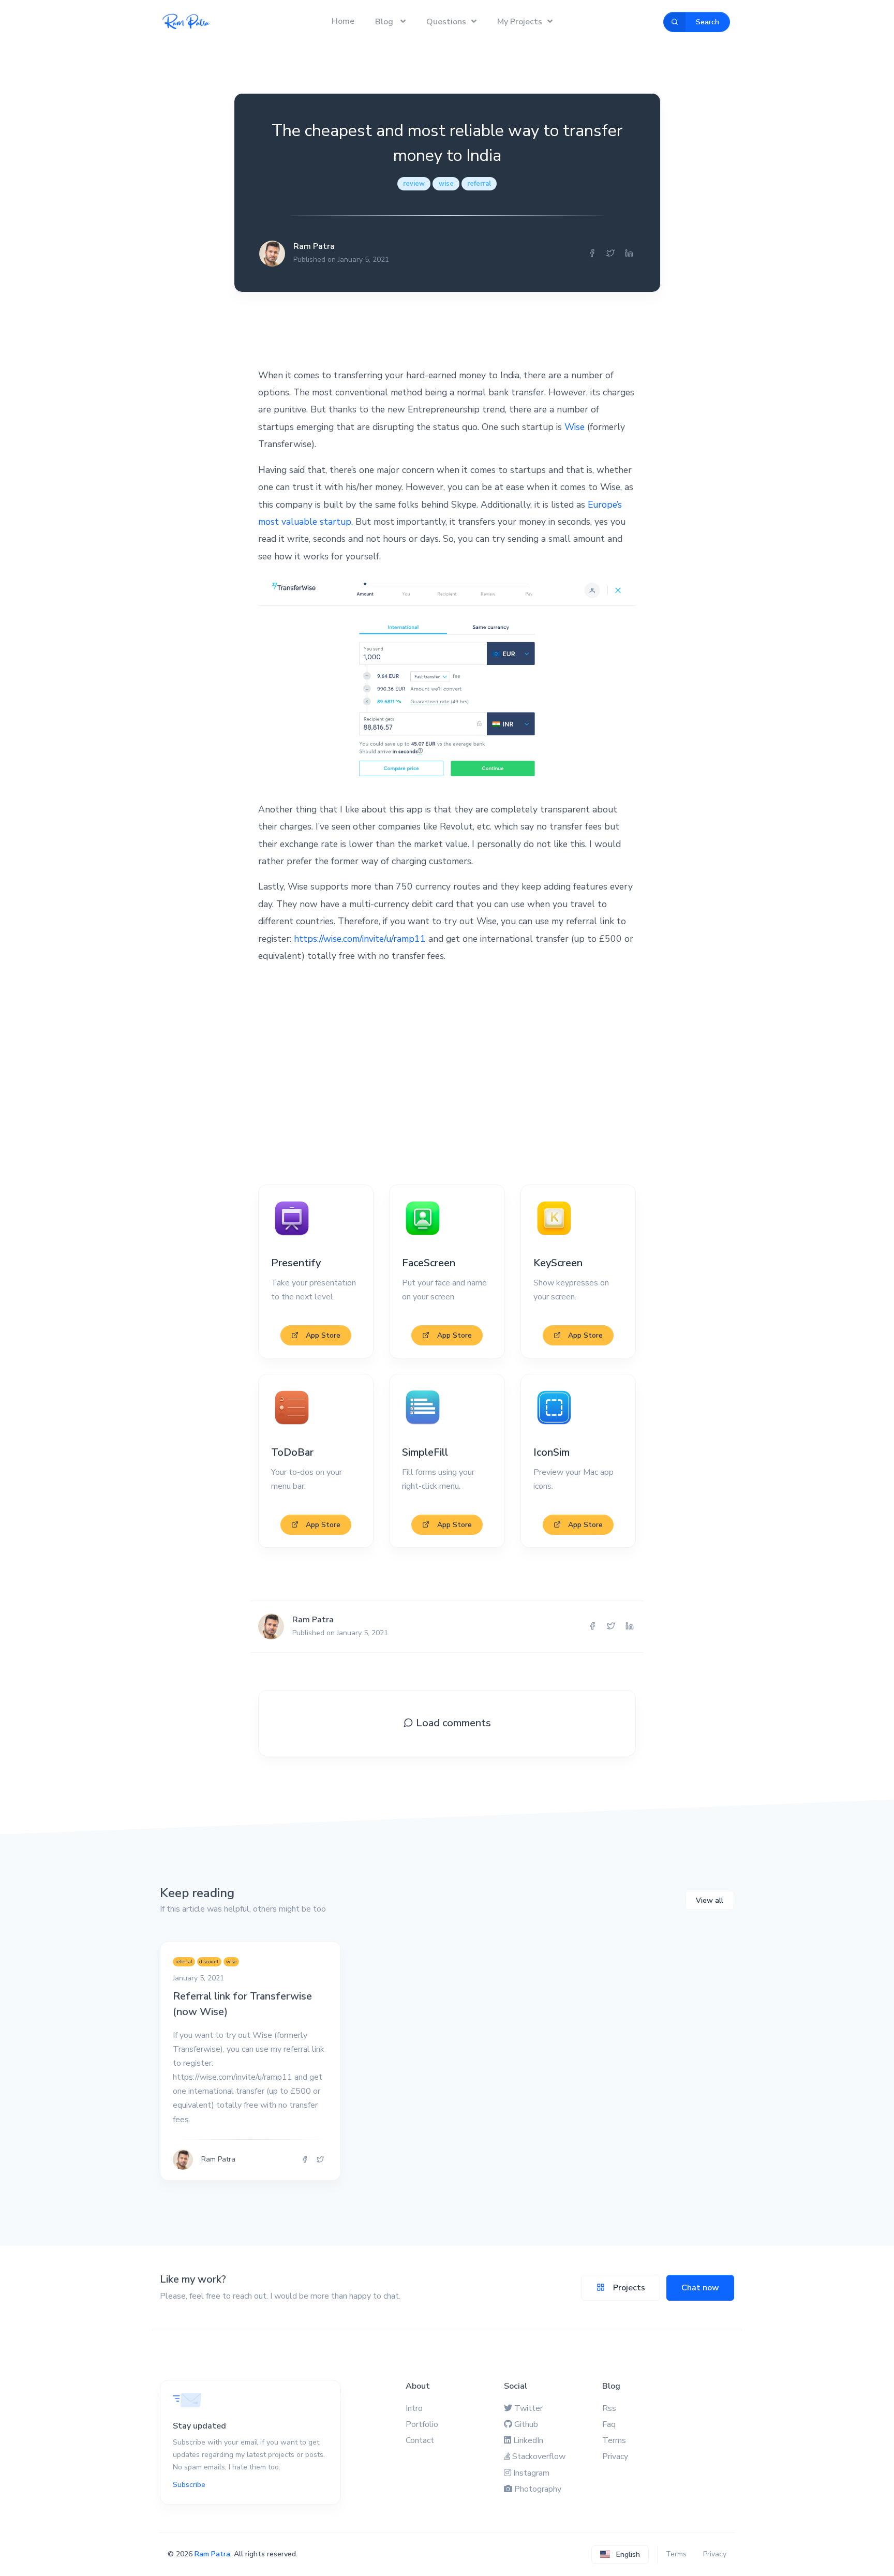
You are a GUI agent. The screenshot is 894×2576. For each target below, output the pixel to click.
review (414, 184)
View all (710, 1900)
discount (209, 1961)
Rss (609, 2408)
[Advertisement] (447, 1075)
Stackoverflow (539, 2456)
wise (446, 184)
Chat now (700, 2288)
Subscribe (189, 2485)
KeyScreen (558, 1263)
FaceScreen (429, 1263)
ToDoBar (292, 1452)
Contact (420, 2440)
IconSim (552, 1452)
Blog (385, 22)
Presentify (296, 1263)
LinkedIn (528, 2440)
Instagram (531, 2473)
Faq (609, 2424)
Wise (575, 427)
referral (479, 184)
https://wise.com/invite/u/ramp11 (360, 939)
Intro (414, 2408)
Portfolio (422, 2424)
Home (343, 21)
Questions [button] (446, 22)
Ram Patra (212, 2554)
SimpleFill (425, 1452)
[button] (620, 2555)
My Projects (520, 22)
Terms (614, 2440)
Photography (538, 2489)
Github (526, 2424)
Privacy (615, 2456)
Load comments (452, 1723)
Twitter (528, 2408)
